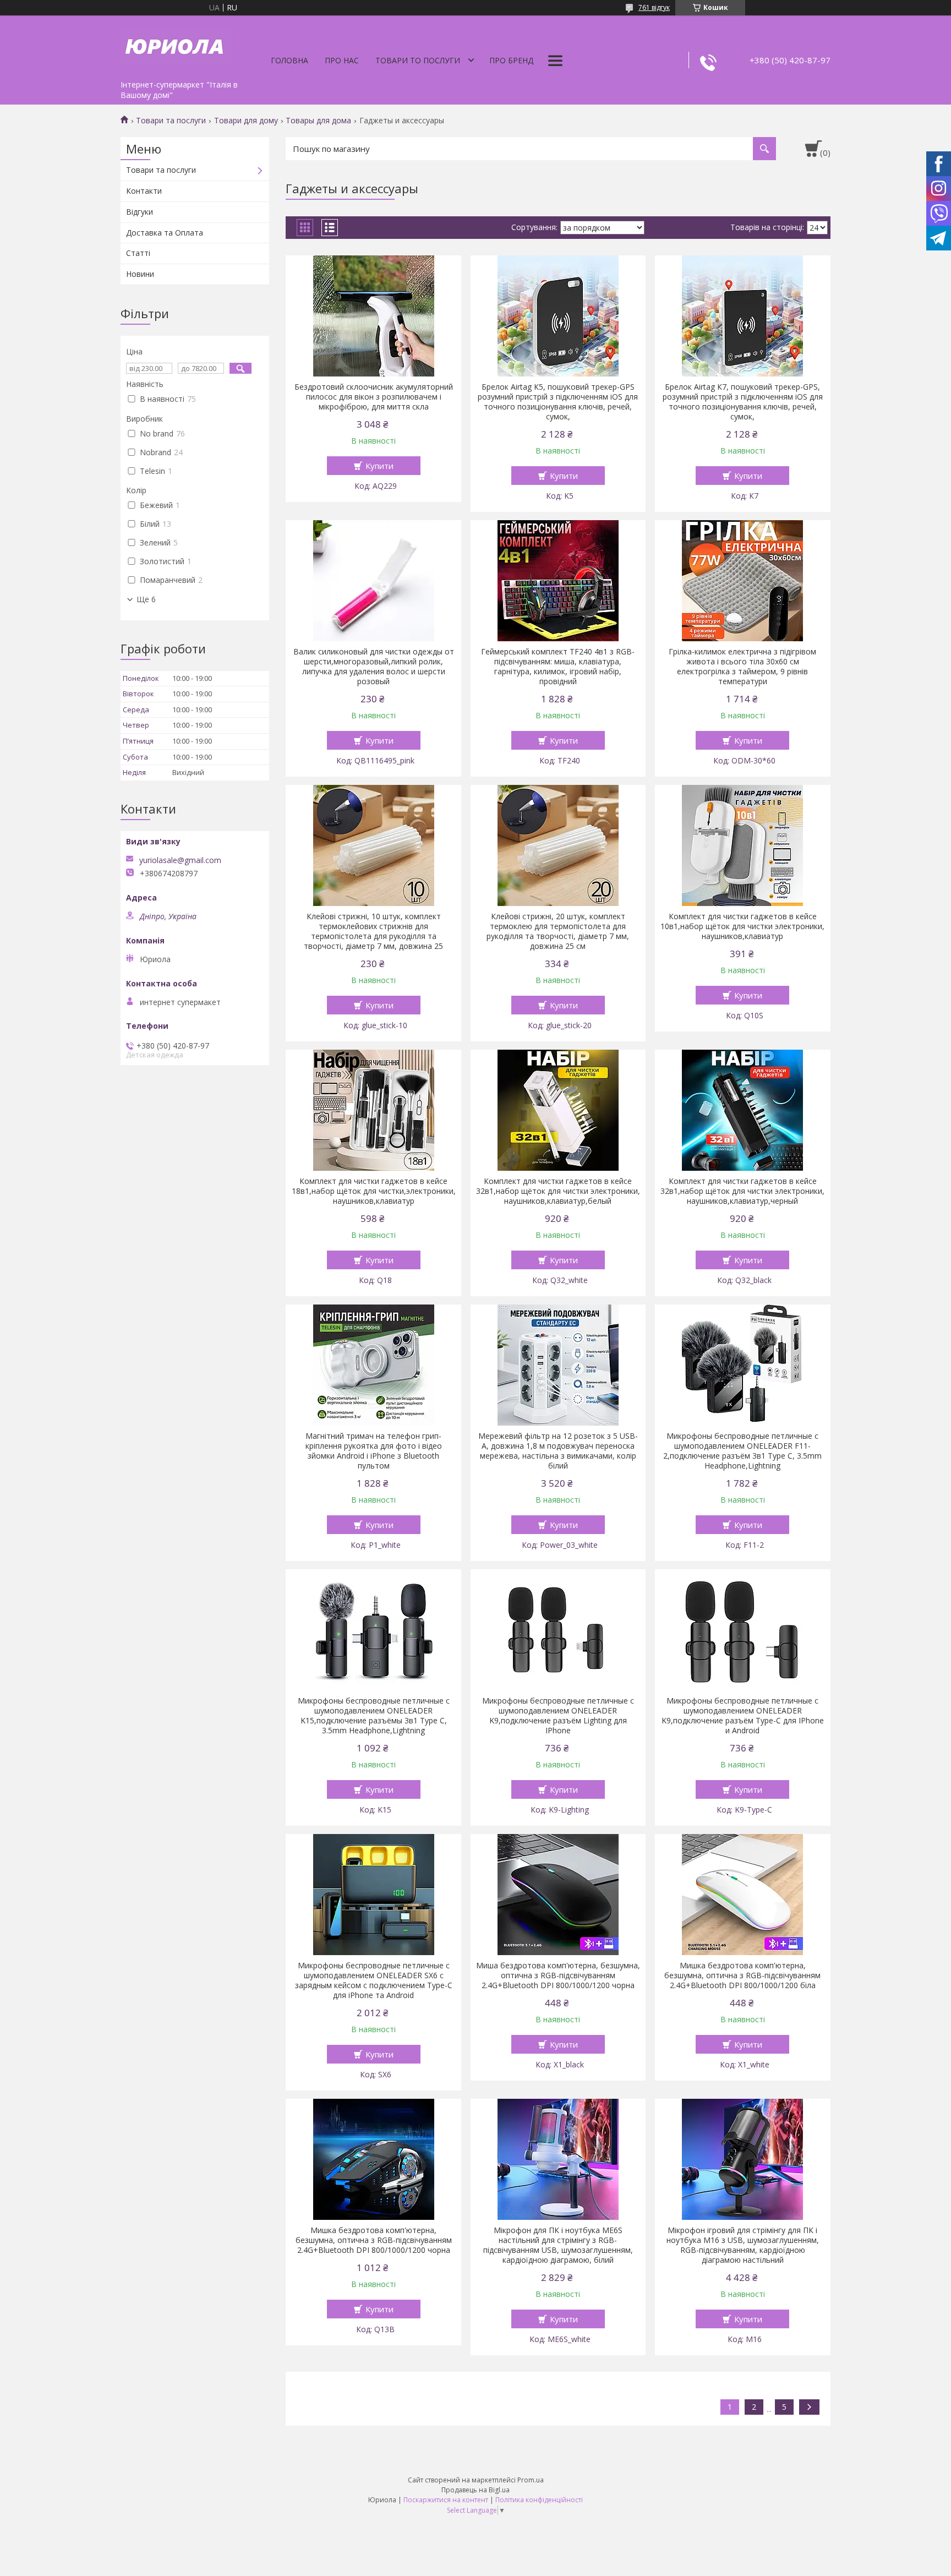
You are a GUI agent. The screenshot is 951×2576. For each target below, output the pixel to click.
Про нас (342, 60)
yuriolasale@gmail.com (180, 860)
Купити (379, 466)
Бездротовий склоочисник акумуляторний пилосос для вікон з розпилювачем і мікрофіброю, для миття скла (374, 397)
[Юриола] (176, 45)
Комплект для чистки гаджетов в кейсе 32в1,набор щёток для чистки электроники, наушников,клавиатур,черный (742, 1191)
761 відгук (654, 7)
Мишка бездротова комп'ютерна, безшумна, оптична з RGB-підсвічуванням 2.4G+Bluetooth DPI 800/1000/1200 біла (742, 1975)
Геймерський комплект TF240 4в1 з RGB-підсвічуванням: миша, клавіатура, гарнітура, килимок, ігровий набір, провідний (558, 667)
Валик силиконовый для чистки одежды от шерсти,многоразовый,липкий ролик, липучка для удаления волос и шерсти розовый (374, 667)
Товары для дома (318, 121)
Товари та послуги (171, 121)
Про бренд (511, 60)
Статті (138, 253)
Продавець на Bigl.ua (475, 2490)
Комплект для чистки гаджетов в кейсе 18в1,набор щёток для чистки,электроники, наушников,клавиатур (374, 1191)
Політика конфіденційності (539, 2500)
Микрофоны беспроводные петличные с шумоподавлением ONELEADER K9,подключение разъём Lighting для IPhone (558, 1716)
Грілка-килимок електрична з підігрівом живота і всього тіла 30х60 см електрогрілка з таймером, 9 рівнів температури (742, 667)
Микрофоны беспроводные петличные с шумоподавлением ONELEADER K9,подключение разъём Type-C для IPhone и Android (743, 1716)
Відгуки (140, 212)
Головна (289, 60)
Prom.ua (531, 2480)
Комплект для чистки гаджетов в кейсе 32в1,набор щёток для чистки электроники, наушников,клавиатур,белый (558, 1191)
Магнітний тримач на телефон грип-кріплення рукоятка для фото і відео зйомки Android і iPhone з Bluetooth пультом (374, 1451)
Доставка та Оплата (165, 233)
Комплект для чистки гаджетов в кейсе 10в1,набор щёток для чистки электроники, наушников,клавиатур (742, 926)
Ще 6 (146, 599)
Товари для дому (246, 121)
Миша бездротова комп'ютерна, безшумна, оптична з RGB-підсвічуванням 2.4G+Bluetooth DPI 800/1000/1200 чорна (558, 1975)
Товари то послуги (418, 60)
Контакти (144, 191)
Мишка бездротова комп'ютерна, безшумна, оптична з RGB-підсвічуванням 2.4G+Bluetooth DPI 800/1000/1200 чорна (374, 2240)
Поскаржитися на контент (446, 2500)
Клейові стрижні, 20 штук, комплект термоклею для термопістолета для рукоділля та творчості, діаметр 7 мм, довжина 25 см (558, 931)
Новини (140, 274)
